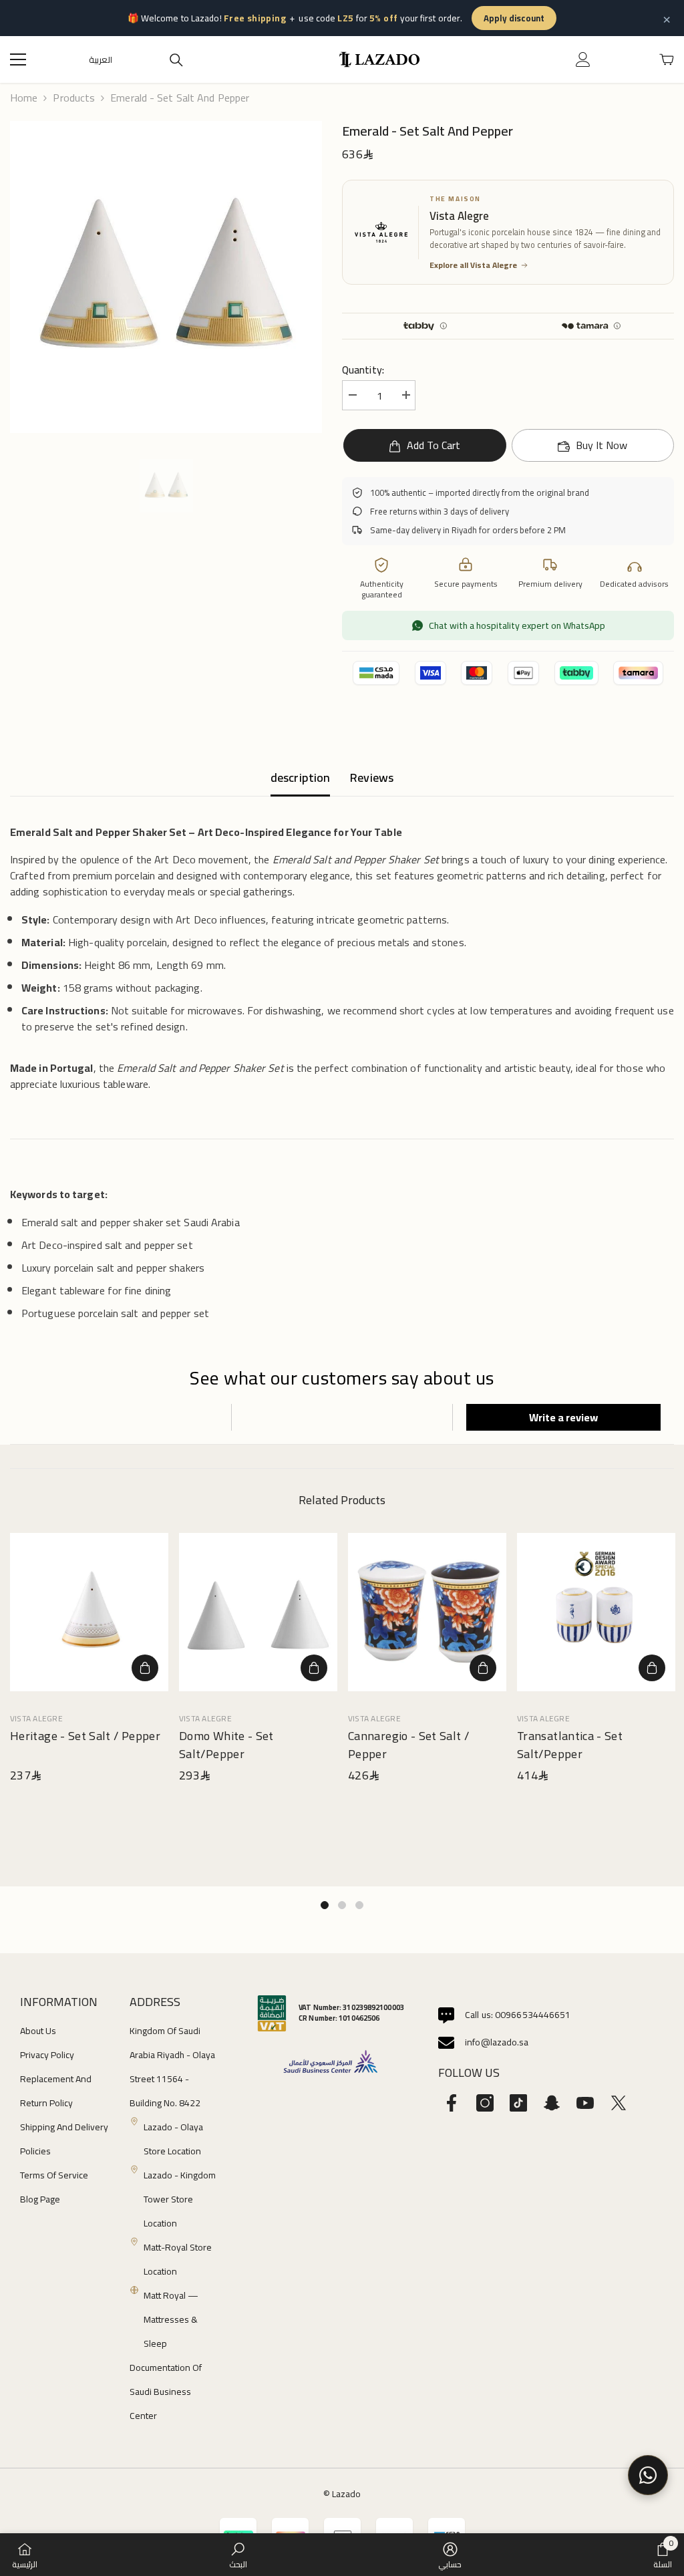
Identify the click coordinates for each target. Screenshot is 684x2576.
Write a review (563, 1417)
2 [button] (342, 1905)
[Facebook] (452, 2103)
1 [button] (325, 1905)
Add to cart (432, 445)
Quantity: (363, 370)
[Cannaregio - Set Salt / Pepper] (427, 1612)
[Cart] (667, 59)
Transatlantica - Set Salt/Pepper (570, 1745)
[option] (166, 277)
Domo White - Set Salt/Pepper (226, 1745)
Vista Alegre (36, 1718)
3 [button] (359, 1905)
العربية (101, 60)
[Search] (176, 60)
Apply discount (514, 18)
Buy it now (602, 445)
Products (74, 98)
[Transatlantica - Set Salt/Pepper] (596, 1612)
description (300, 777)
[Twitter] (619, 2103)
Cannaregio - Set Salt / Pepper (408, 1745)
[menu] (18, 59)
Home (24, 98)
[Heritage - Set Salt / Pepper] (89, 1612)
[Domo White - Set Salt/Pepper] (258, 1612)
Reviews (372, 777)
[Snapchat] (552, 2103)
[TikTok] (518, 2103)
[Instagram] (485, 2103)
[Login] (583, 59)
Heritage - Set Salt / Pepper (85, 1737)
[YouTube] (585, 2103)
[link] (238, 2555)
